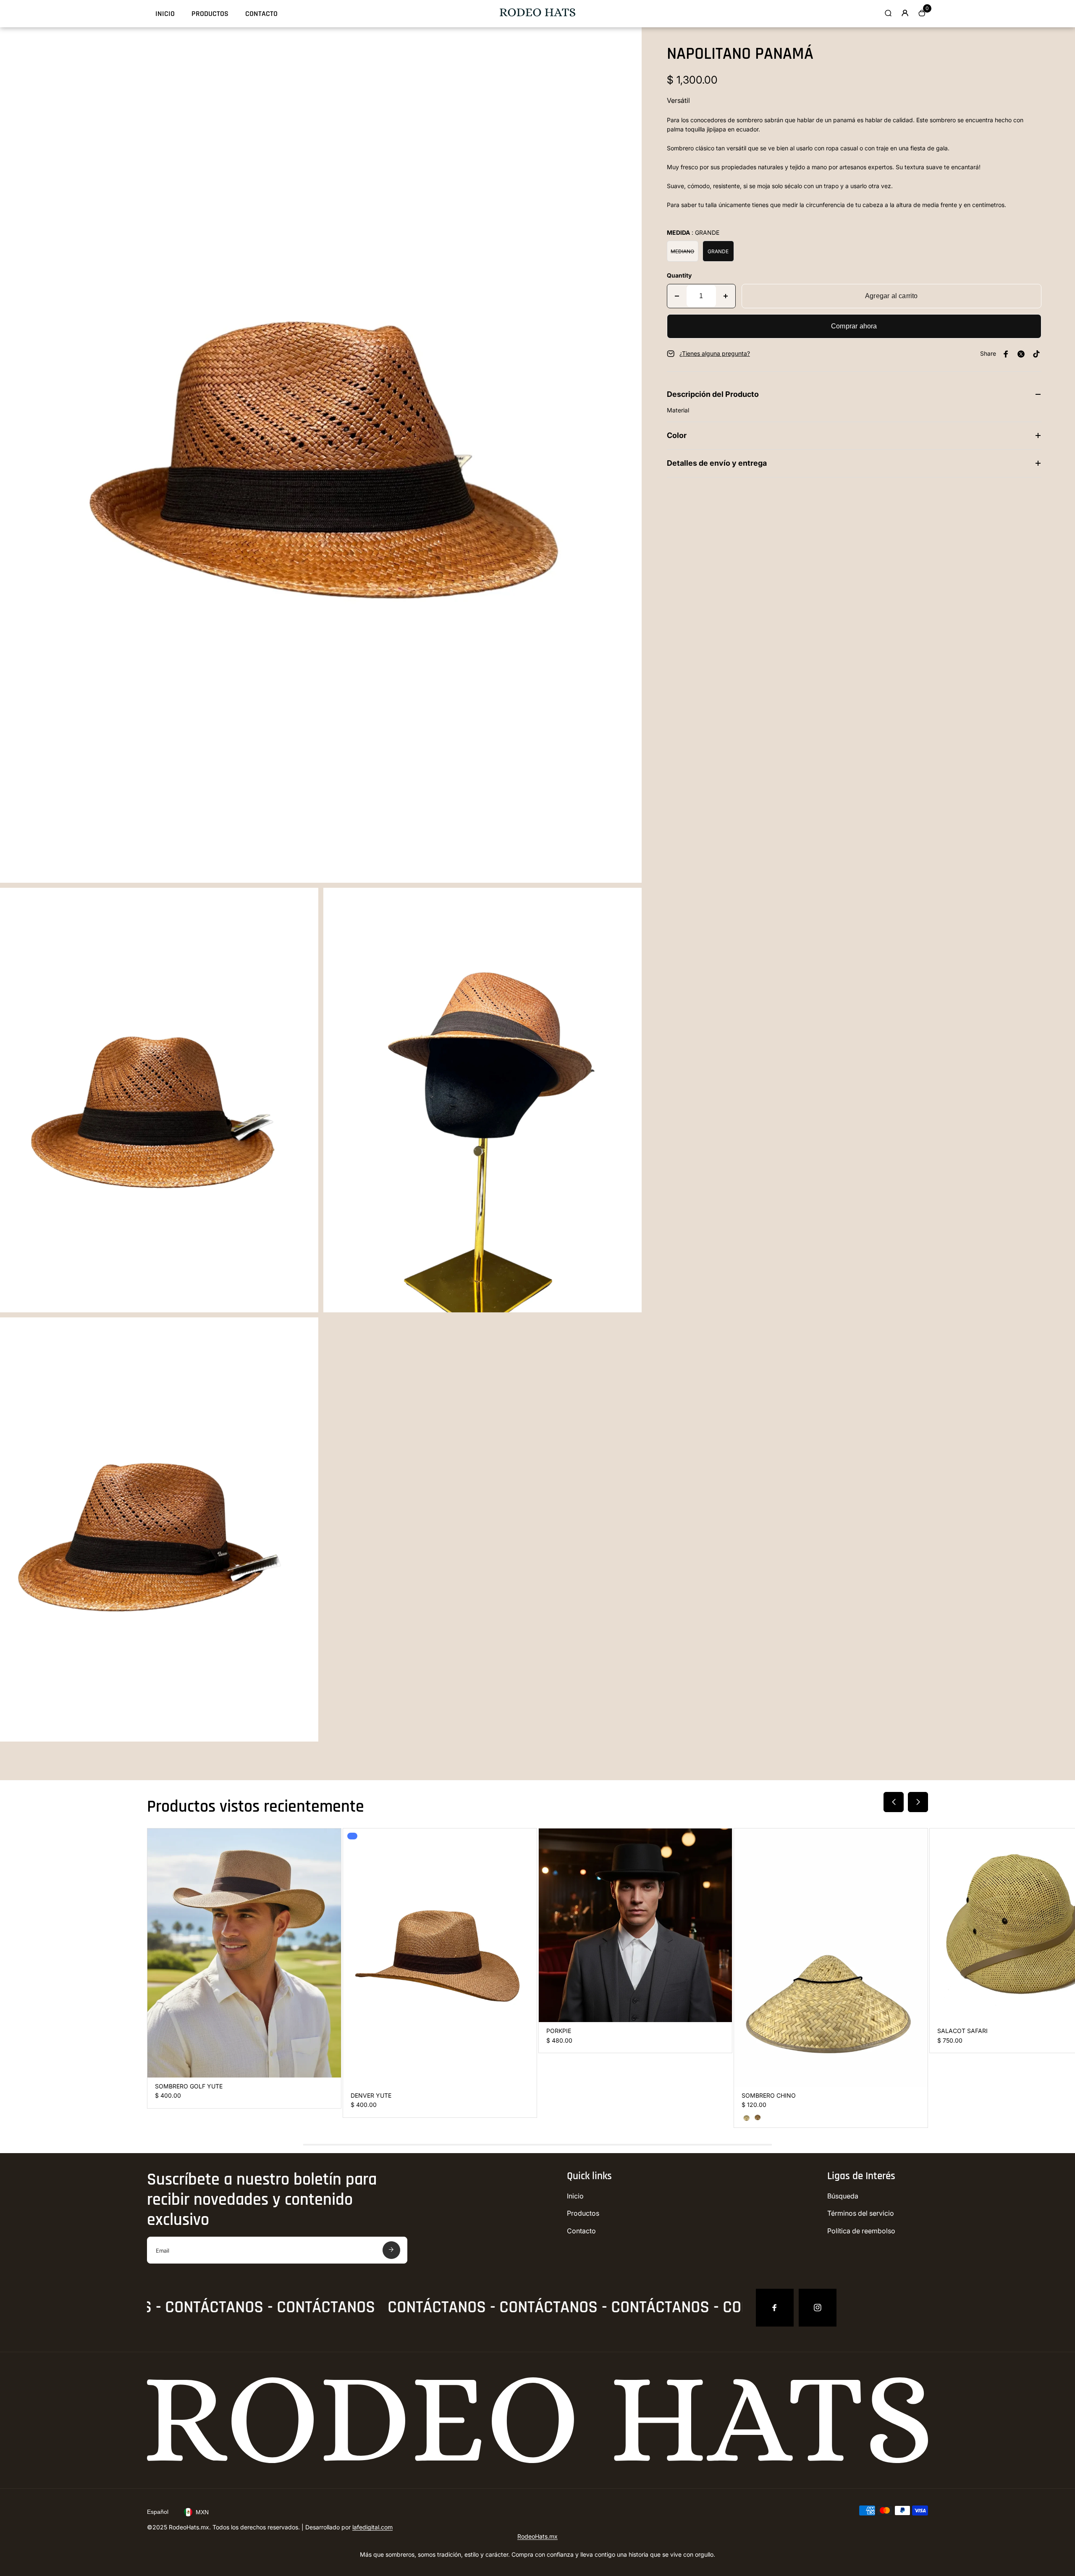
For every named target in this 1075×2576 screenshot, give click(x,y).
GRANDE (718, 251)
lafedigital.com (372, 2527)
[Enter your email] (391, 2250)
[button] (894, 1802)
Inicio (165, 14)
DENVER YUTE (371, 2095)
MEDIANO (682, 251)
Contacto (261, 14)
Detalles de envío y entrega (717, 463)
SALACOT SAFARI (962, 2031)
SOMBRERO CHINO (769, 2095)
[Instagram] (818, 2308)
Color (677, 435)
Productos (210, 14)
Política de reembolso (861, 2231)
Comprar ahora (854, 326)
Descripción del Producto (713, 394)
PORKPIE (559, 2031)
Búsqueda (843, 2196)
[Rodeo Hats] (537, 14)
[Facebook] (775, 2308)
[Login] (905, 13)
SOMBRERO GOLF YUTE (189, 2086)
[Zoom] (629, 40)
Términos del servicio (861, 2213)
